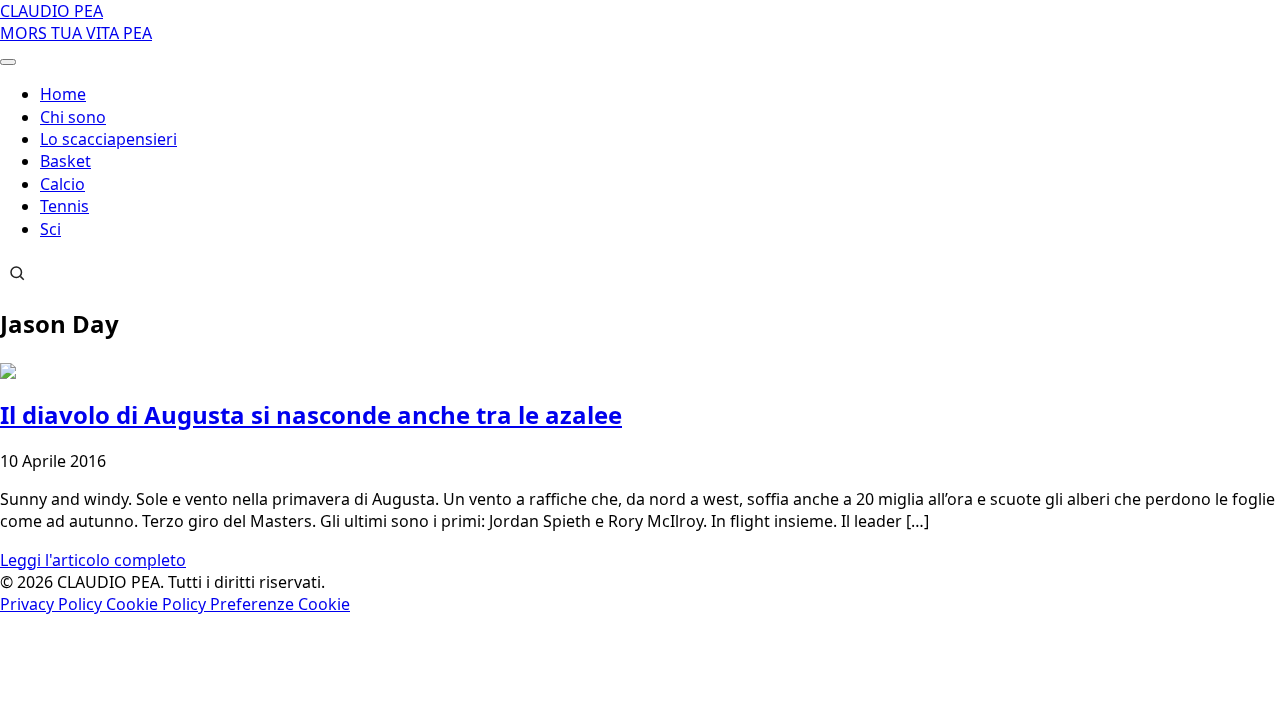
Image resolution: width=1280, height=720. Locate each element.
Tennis (64, 206)
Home (63, 94)
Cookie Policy (158, 604)
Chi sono (73, 117)
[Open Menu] (8, 62)
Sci (50, 229)
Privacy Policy (53, 604)
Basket (65, 161)
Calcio (62, 184)
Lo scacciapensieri (108, 139)
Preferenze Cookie (280, 604)
